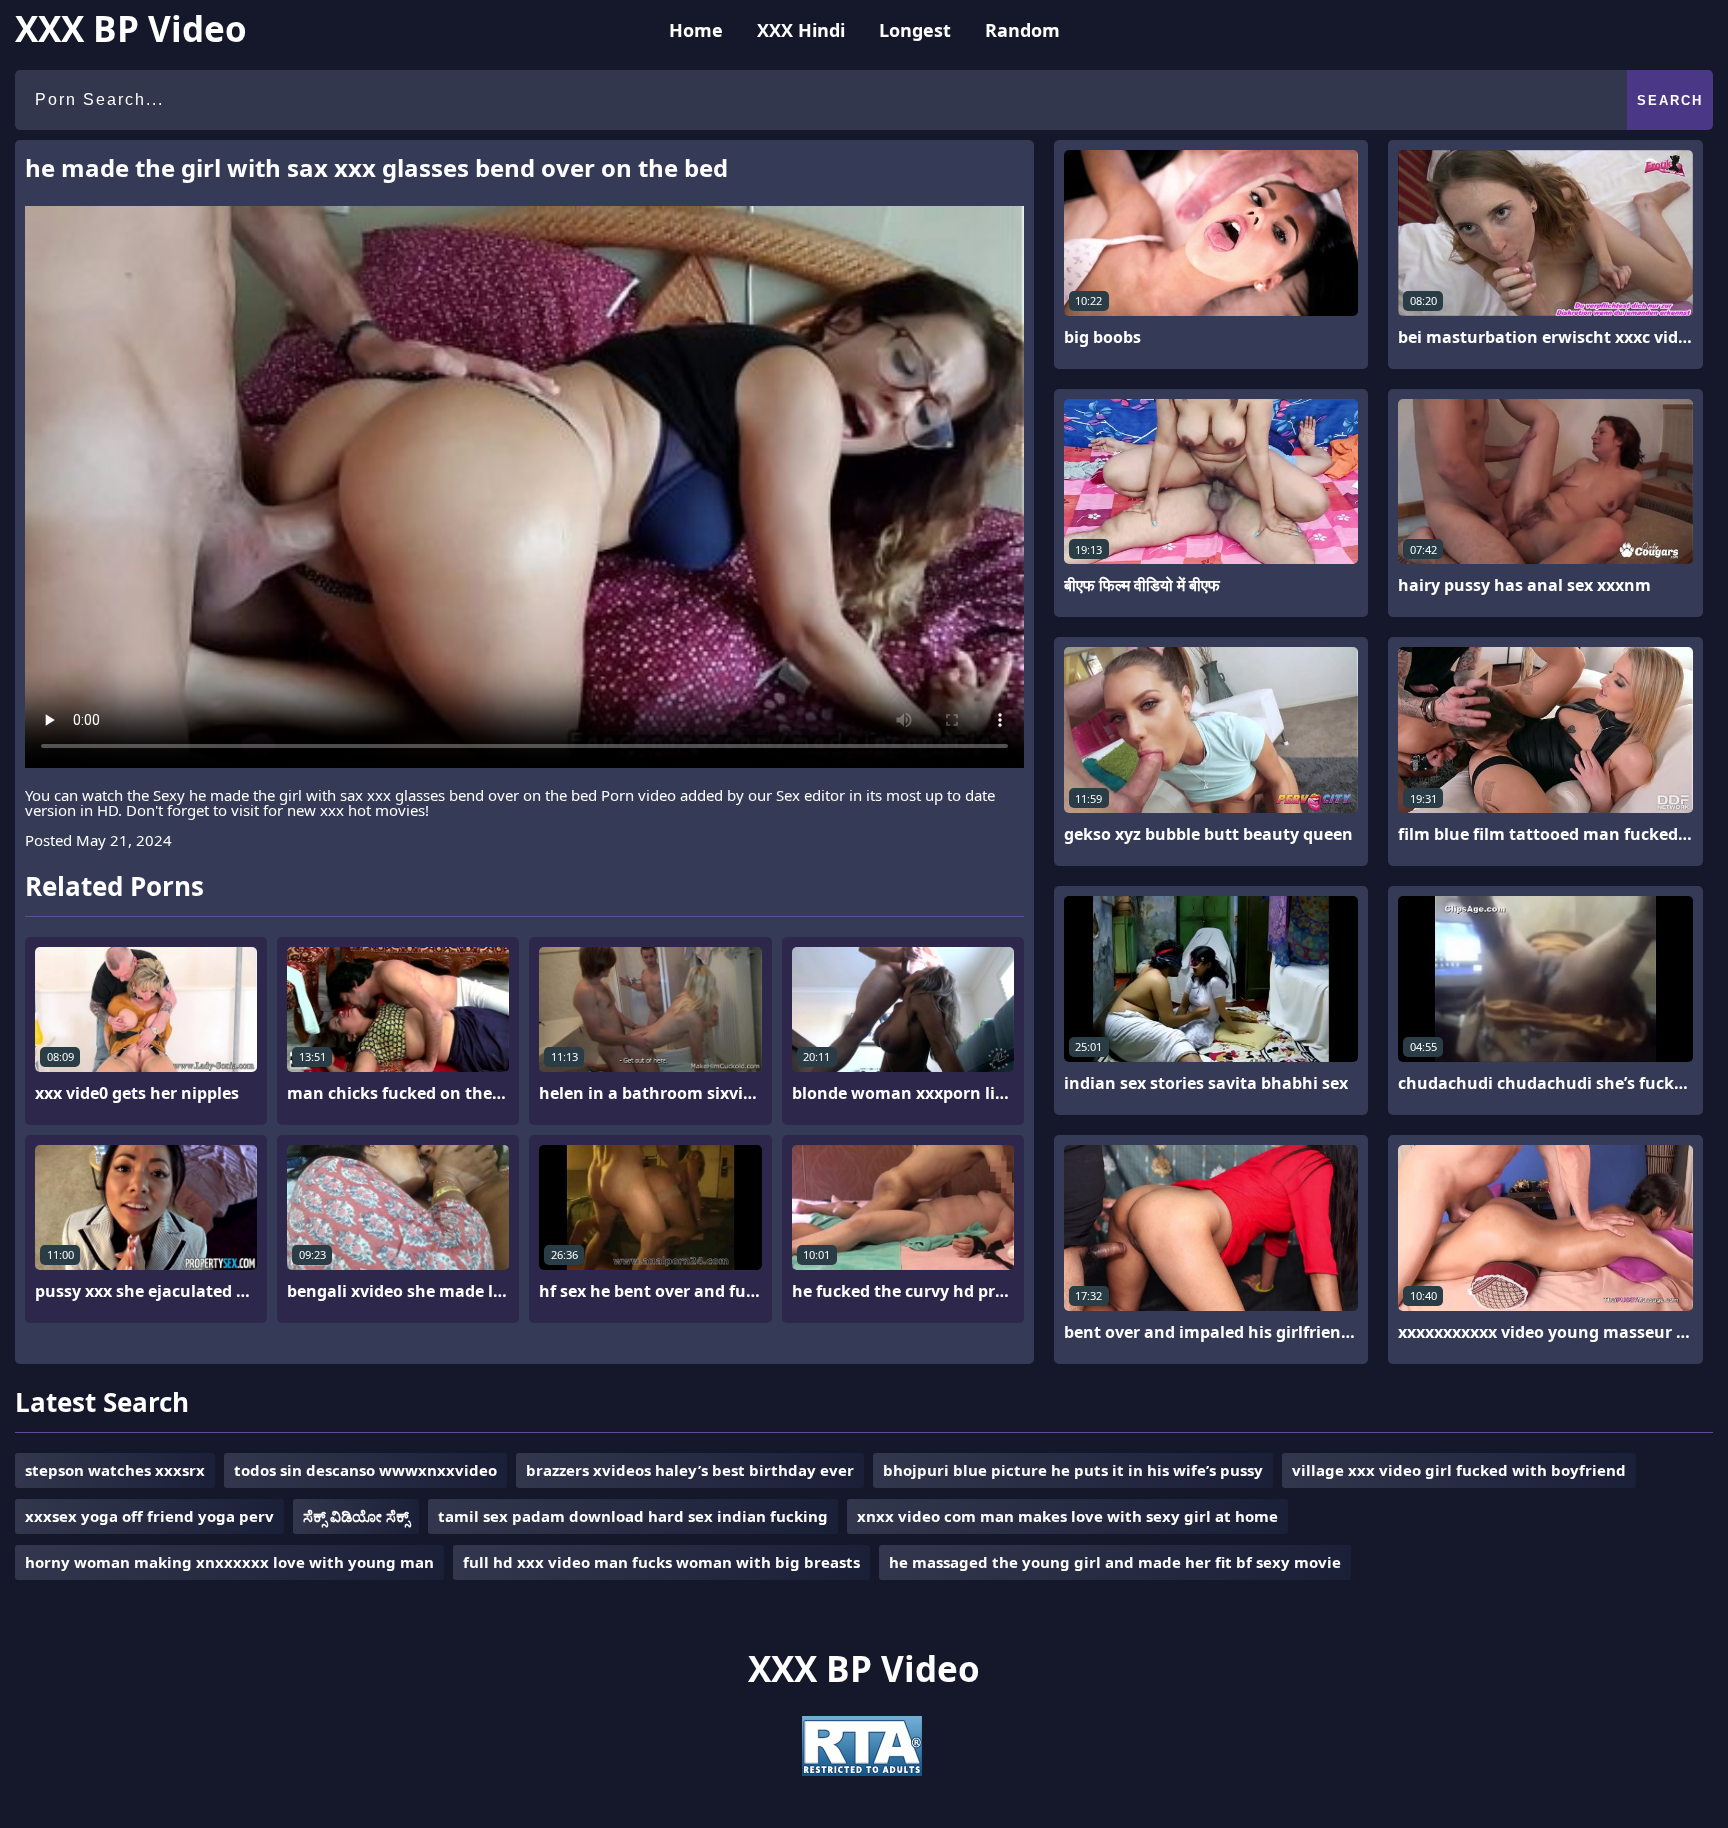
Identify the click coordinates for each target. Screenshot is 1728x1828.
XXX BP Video (131, 28)
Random (1022, 30)
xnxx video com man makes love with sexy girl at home (1067, 1516)
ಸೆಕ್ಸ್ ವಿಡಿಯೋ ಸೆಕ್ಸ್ (356, 1516)
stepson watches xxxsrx (115, 1470)
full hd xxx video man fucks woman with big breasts (661, 1562)
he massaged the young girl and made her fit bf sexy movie (1115, 1562)
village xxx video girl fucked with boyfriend (1459, 1470)
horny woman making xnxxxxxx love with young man (229, 1562)
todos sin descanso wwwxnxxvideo (365, 1470)
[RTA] (862, 1770)
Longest (915, 30)
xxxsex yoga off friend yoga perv (149, 1516)
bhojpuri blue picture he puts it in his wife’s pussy (1073, 1470)
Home (696, 30)
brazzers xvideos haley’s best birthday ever (690, 1470)
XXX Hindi (801, 30)
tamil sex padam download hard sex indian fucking (633, 1516)
